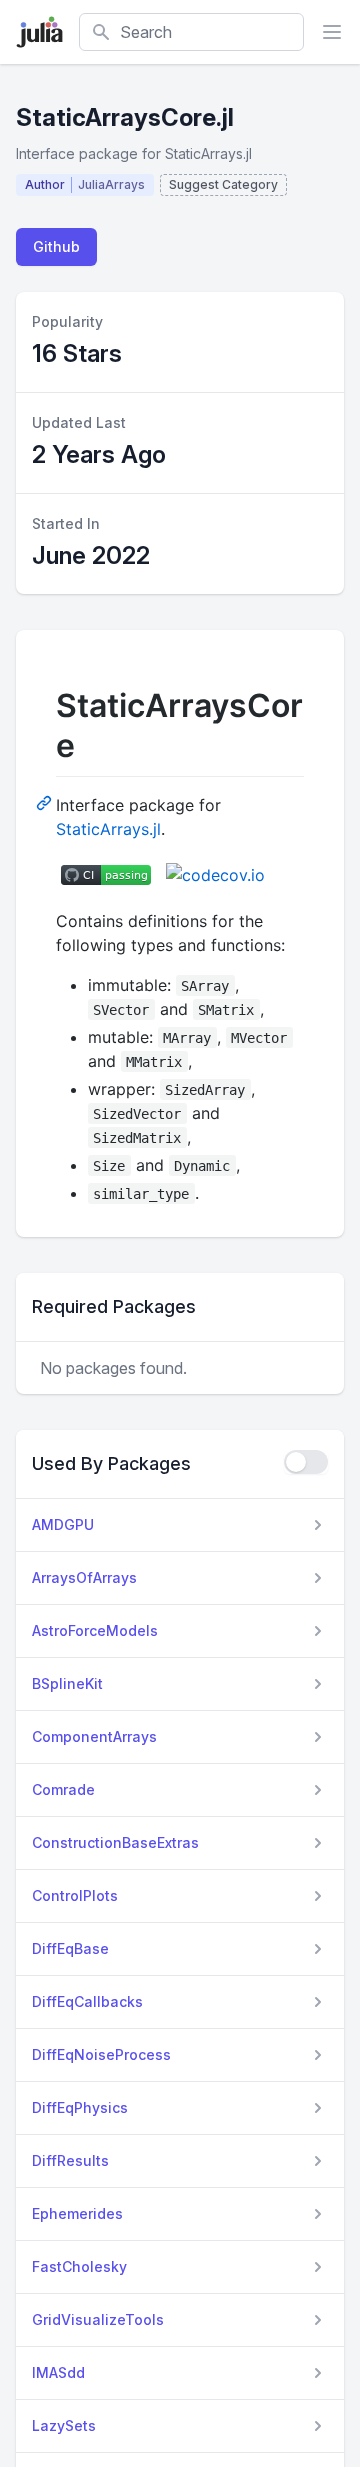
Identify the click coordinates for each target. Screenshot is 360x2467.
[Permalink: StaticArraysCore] (46, 802)
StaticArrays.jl (108, 829)
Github (56, 246)
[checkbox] (306, 1462)
